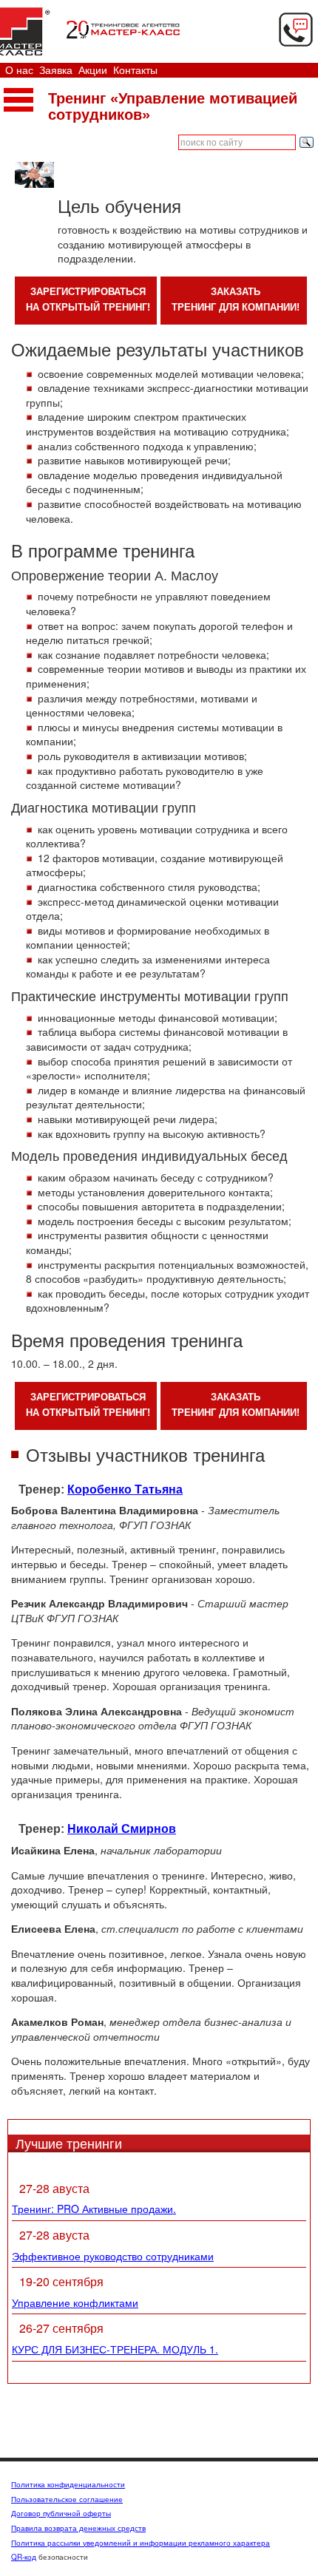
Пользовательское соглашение (67, 2499)
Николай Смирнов (122, 1829)
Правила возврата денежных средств (78, 2528)
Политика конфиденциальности (68, 2484)
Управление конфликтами (75, 2302)
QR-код (24, 2557)
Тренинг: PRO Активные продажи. (94, 2209)
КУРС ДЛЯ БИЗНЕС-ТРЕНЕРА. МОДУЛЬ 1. (115, 2349)
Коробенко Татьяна (125, 1489)
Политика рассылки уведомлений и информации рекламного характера (141, 2543)
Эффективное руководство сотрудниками (113, 2256)
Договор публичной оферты (61, 2513)
